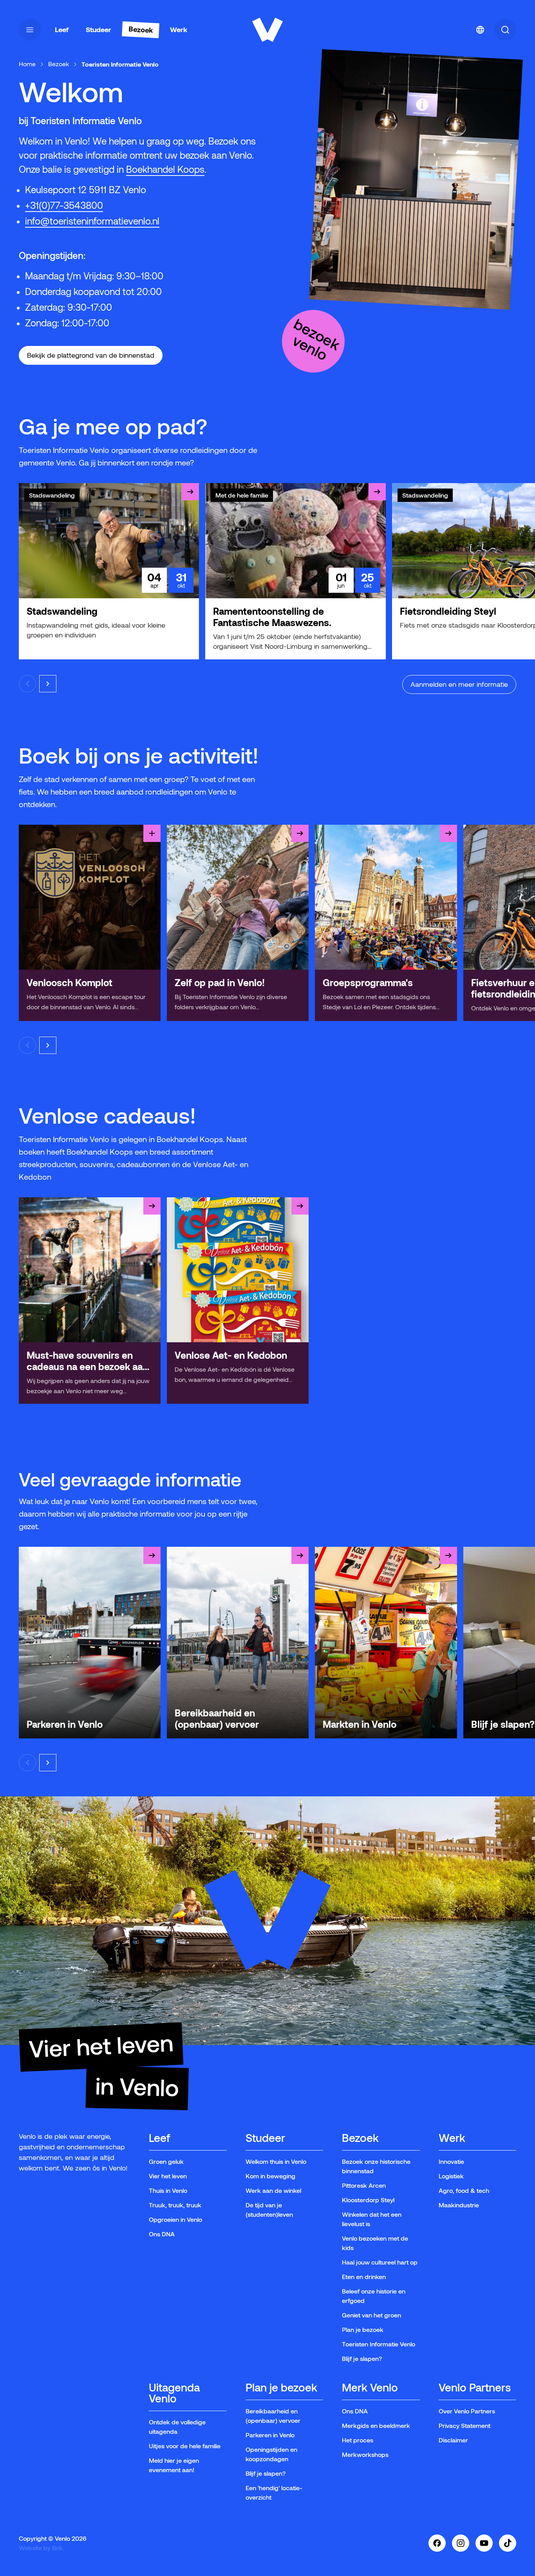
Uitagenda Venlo (174, 2394)
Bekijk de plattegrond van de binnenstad (91, 355)
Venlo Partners (475, 2388)
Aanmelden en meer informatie (459, 684)
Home (27, 64)
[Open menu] (30, 30)
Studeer (265, 2139)
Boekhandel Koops (165, 169)
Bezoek (59, 64)
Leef (159, 2139)
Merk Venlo (370, 2388)
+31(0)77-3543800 (64, 205)
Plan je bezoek (281, 2388)
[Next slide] (48, 684)
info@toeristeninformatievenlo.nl (92, 221)
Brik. (58, 2548)
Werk (452, 2139)
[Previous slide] (27, 684)
